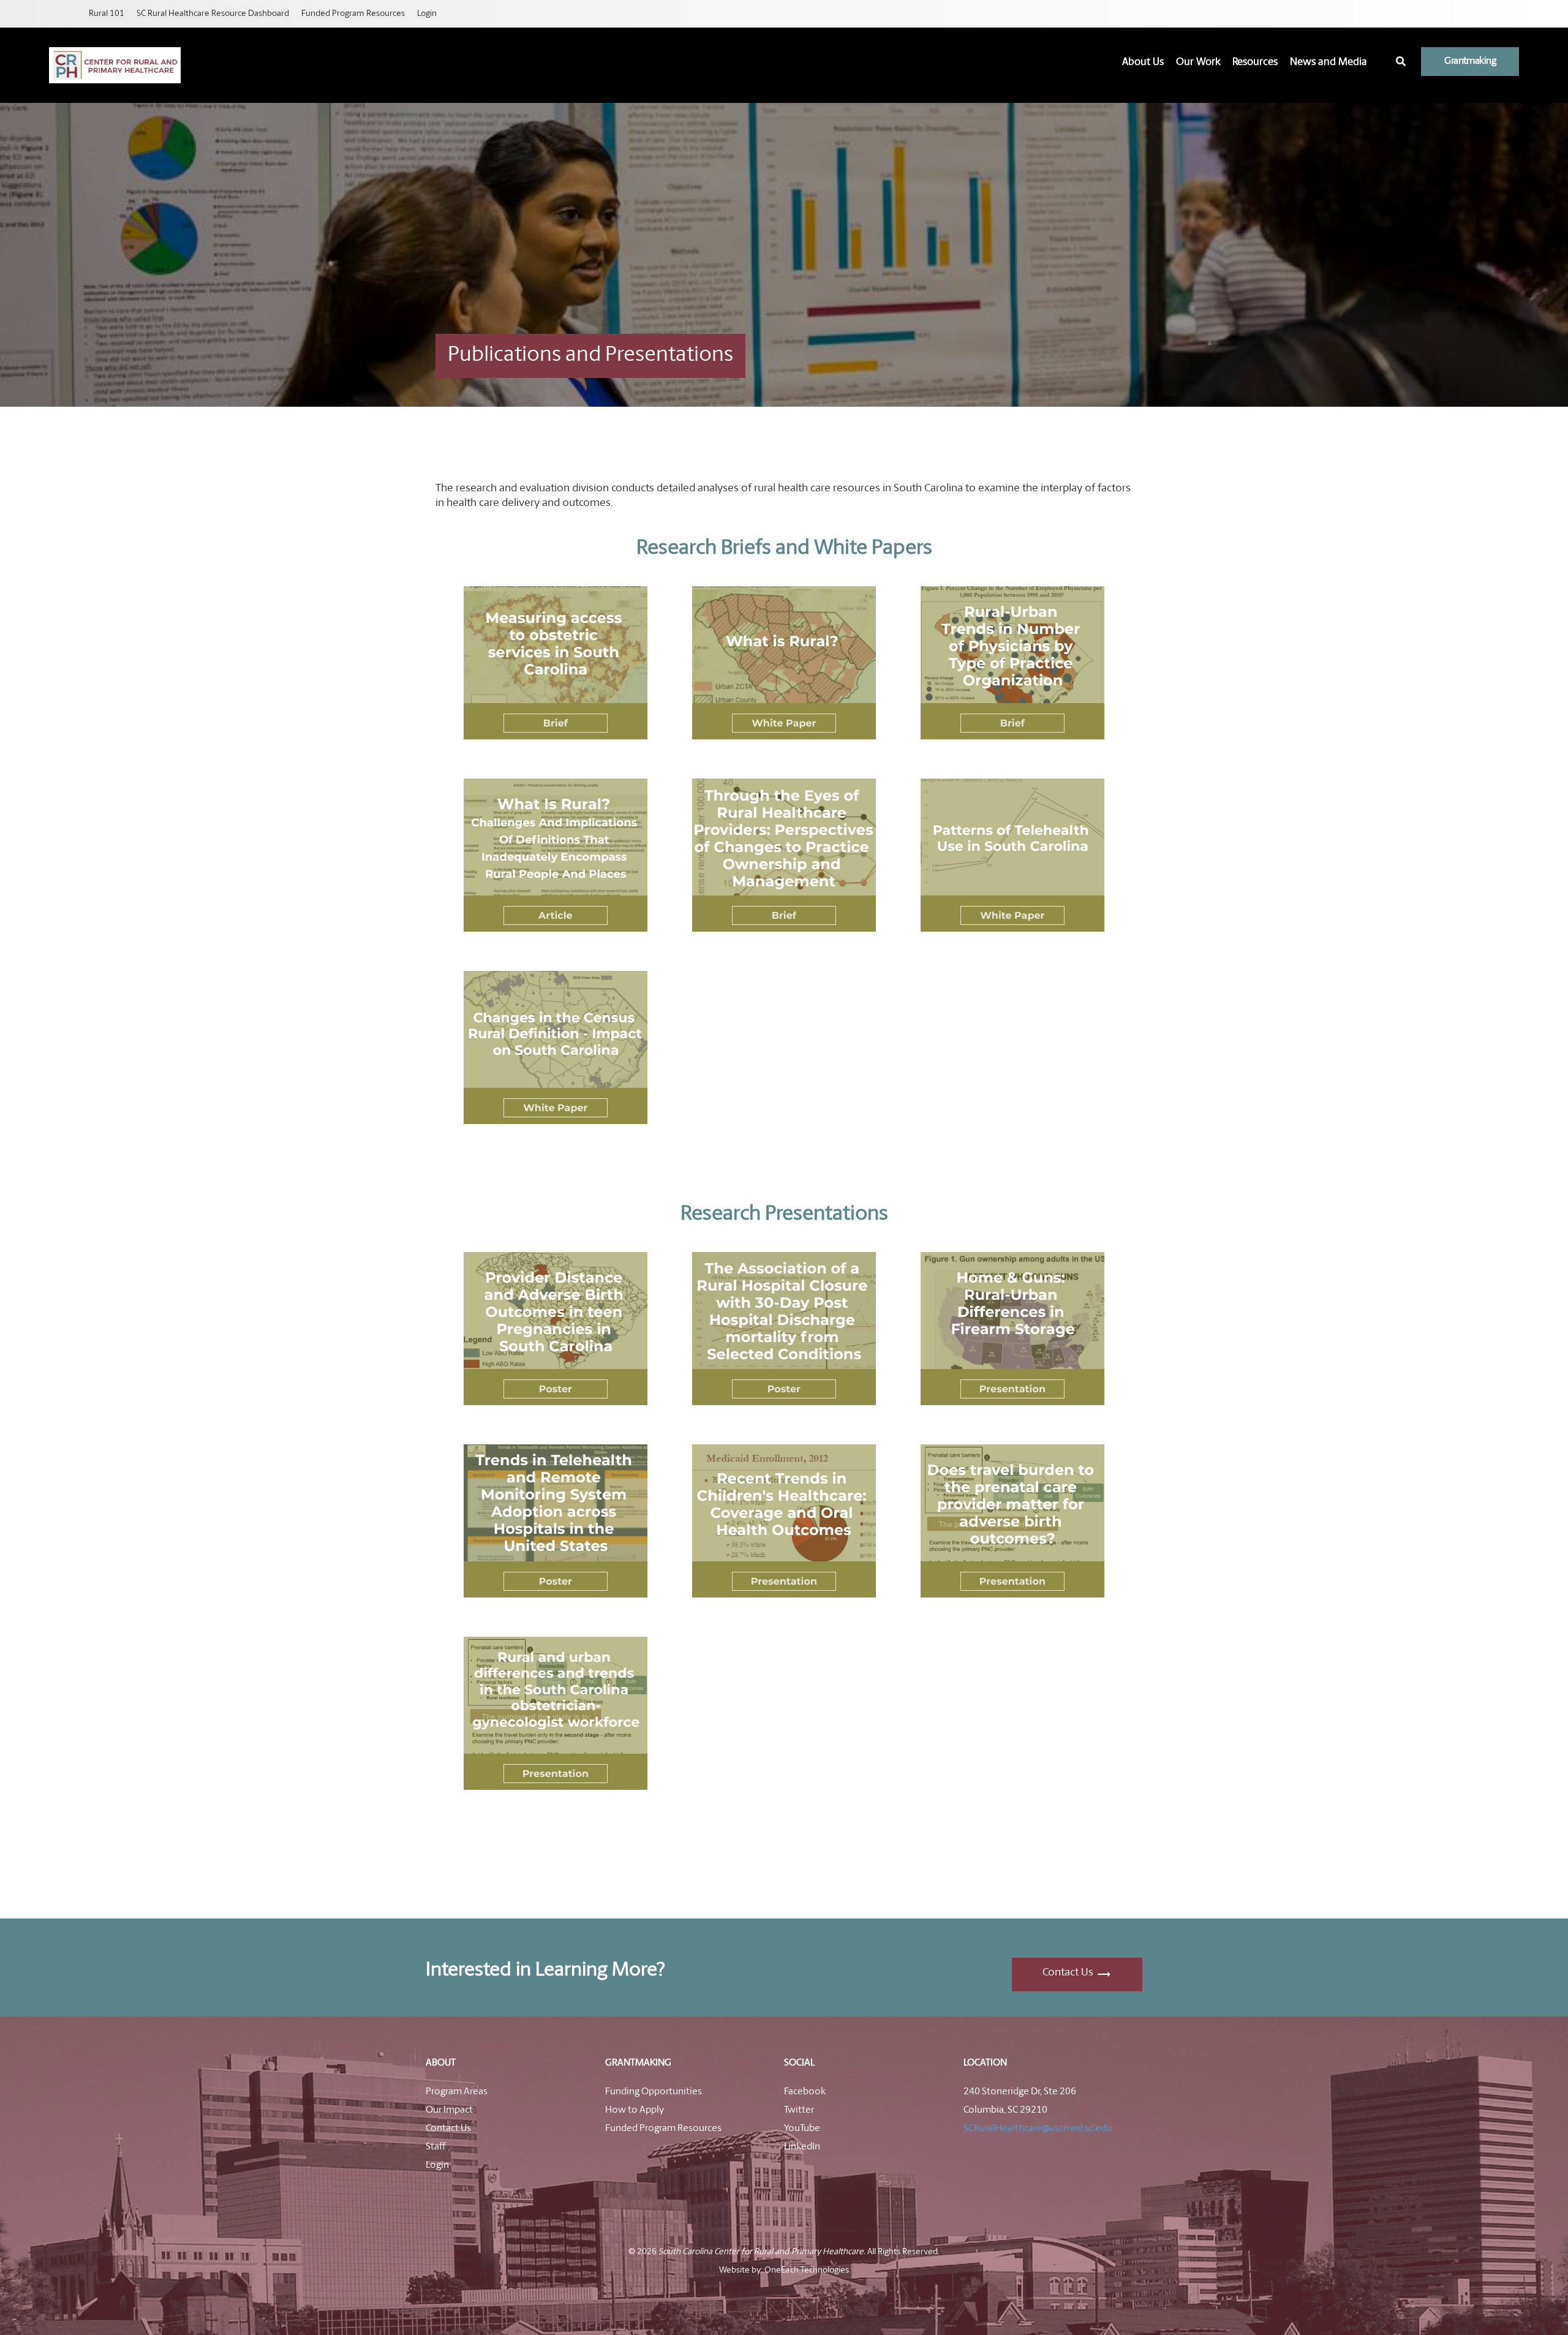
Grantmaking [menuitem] (1470, 61)
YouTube (802, 2129)
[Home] (115, 65)
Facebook (805, 2092)
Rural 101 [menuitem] (107, 14)
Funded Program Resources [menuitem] (353, 14)
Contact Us (1068, 1973)
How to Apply (635, 2110)
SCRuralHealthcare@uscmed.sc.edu (1038, 2129)
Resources (1255, 62)
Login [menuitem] (427, 14)
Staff (435, 2147)
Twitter (799, 2110)
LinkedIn (802, 2147)
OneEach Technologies (806, 2270)
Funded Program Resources (663, 2129)
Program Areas (457, 2092)
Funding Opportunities (654, 2092)
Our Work (1198, 62)
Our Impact (449, 2110)
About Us (1143, 62)
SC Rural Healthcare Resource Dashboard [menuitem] (213, 14)
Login (437, 2165)
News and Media (1329, 62)
